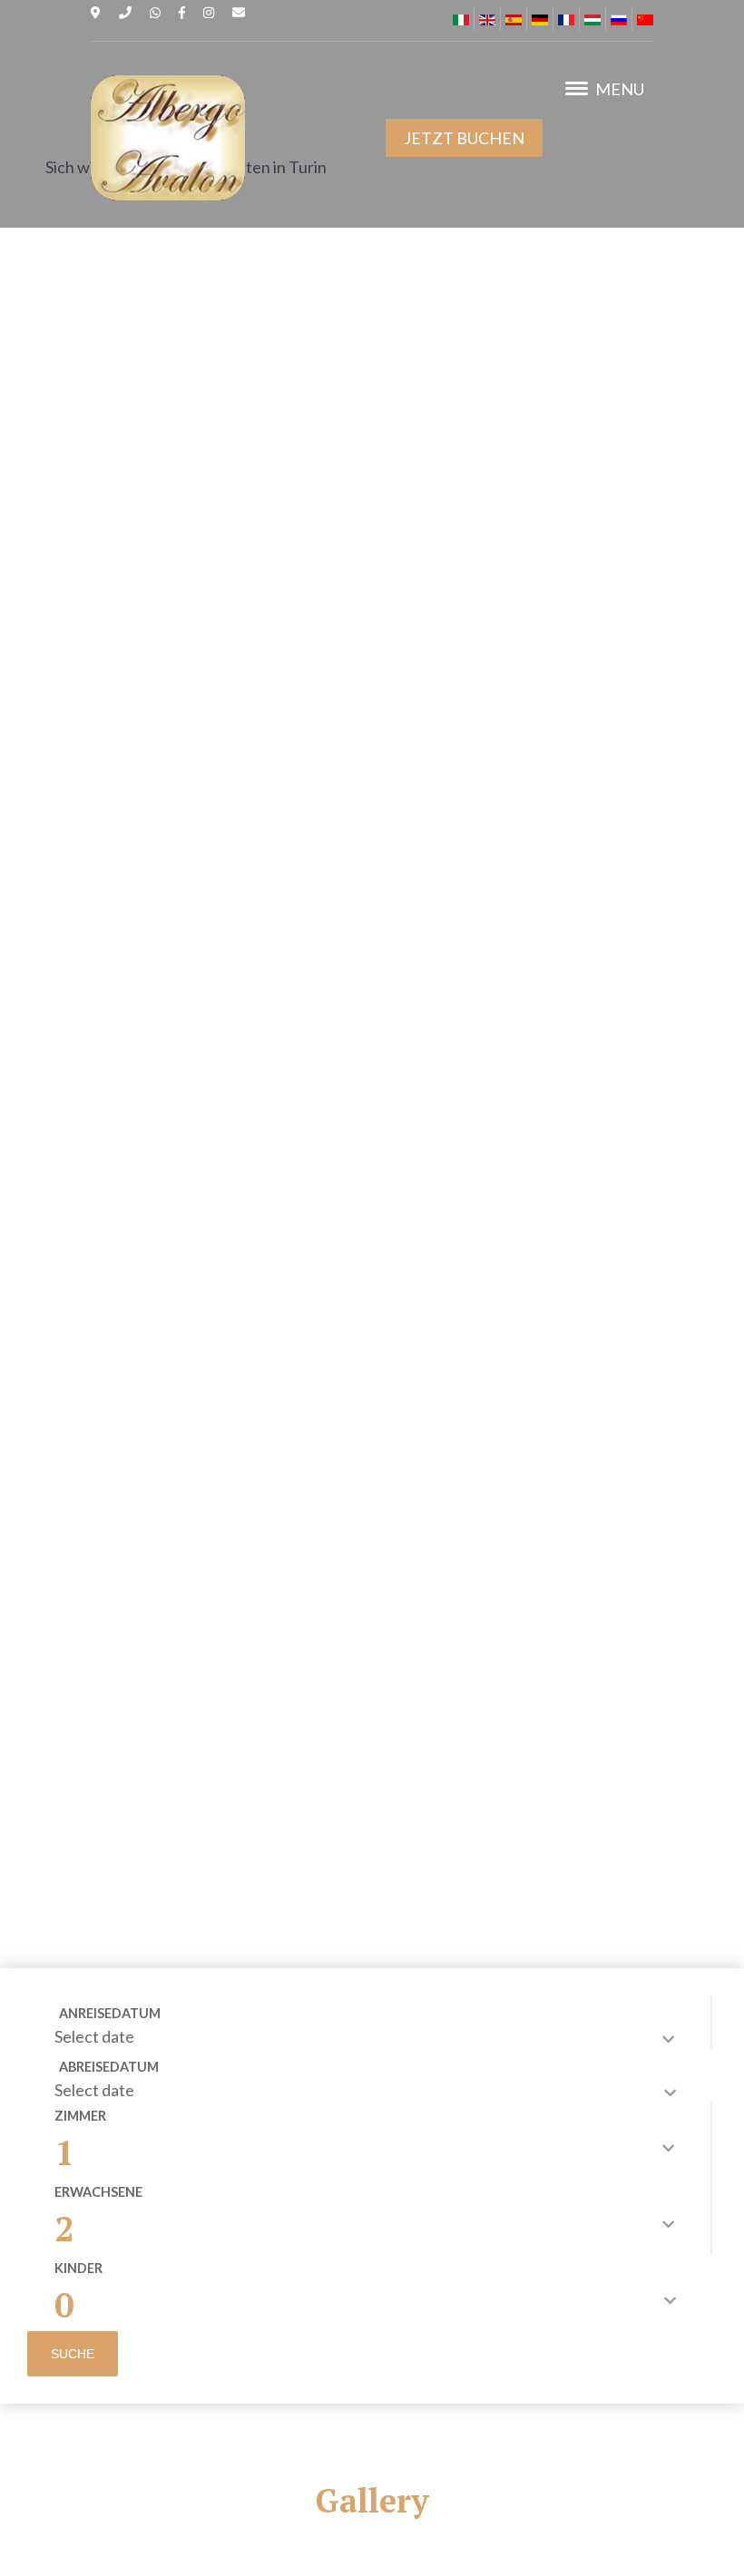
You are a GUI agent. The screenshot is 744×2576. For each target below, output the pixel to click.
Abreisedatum (109, 2067)
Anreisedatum (110, 2013)
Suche (73, 2354)
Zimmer (80, 2116)
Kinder (78, 2268)
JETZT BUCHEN (464, 138)
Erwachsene (98, 2192)
